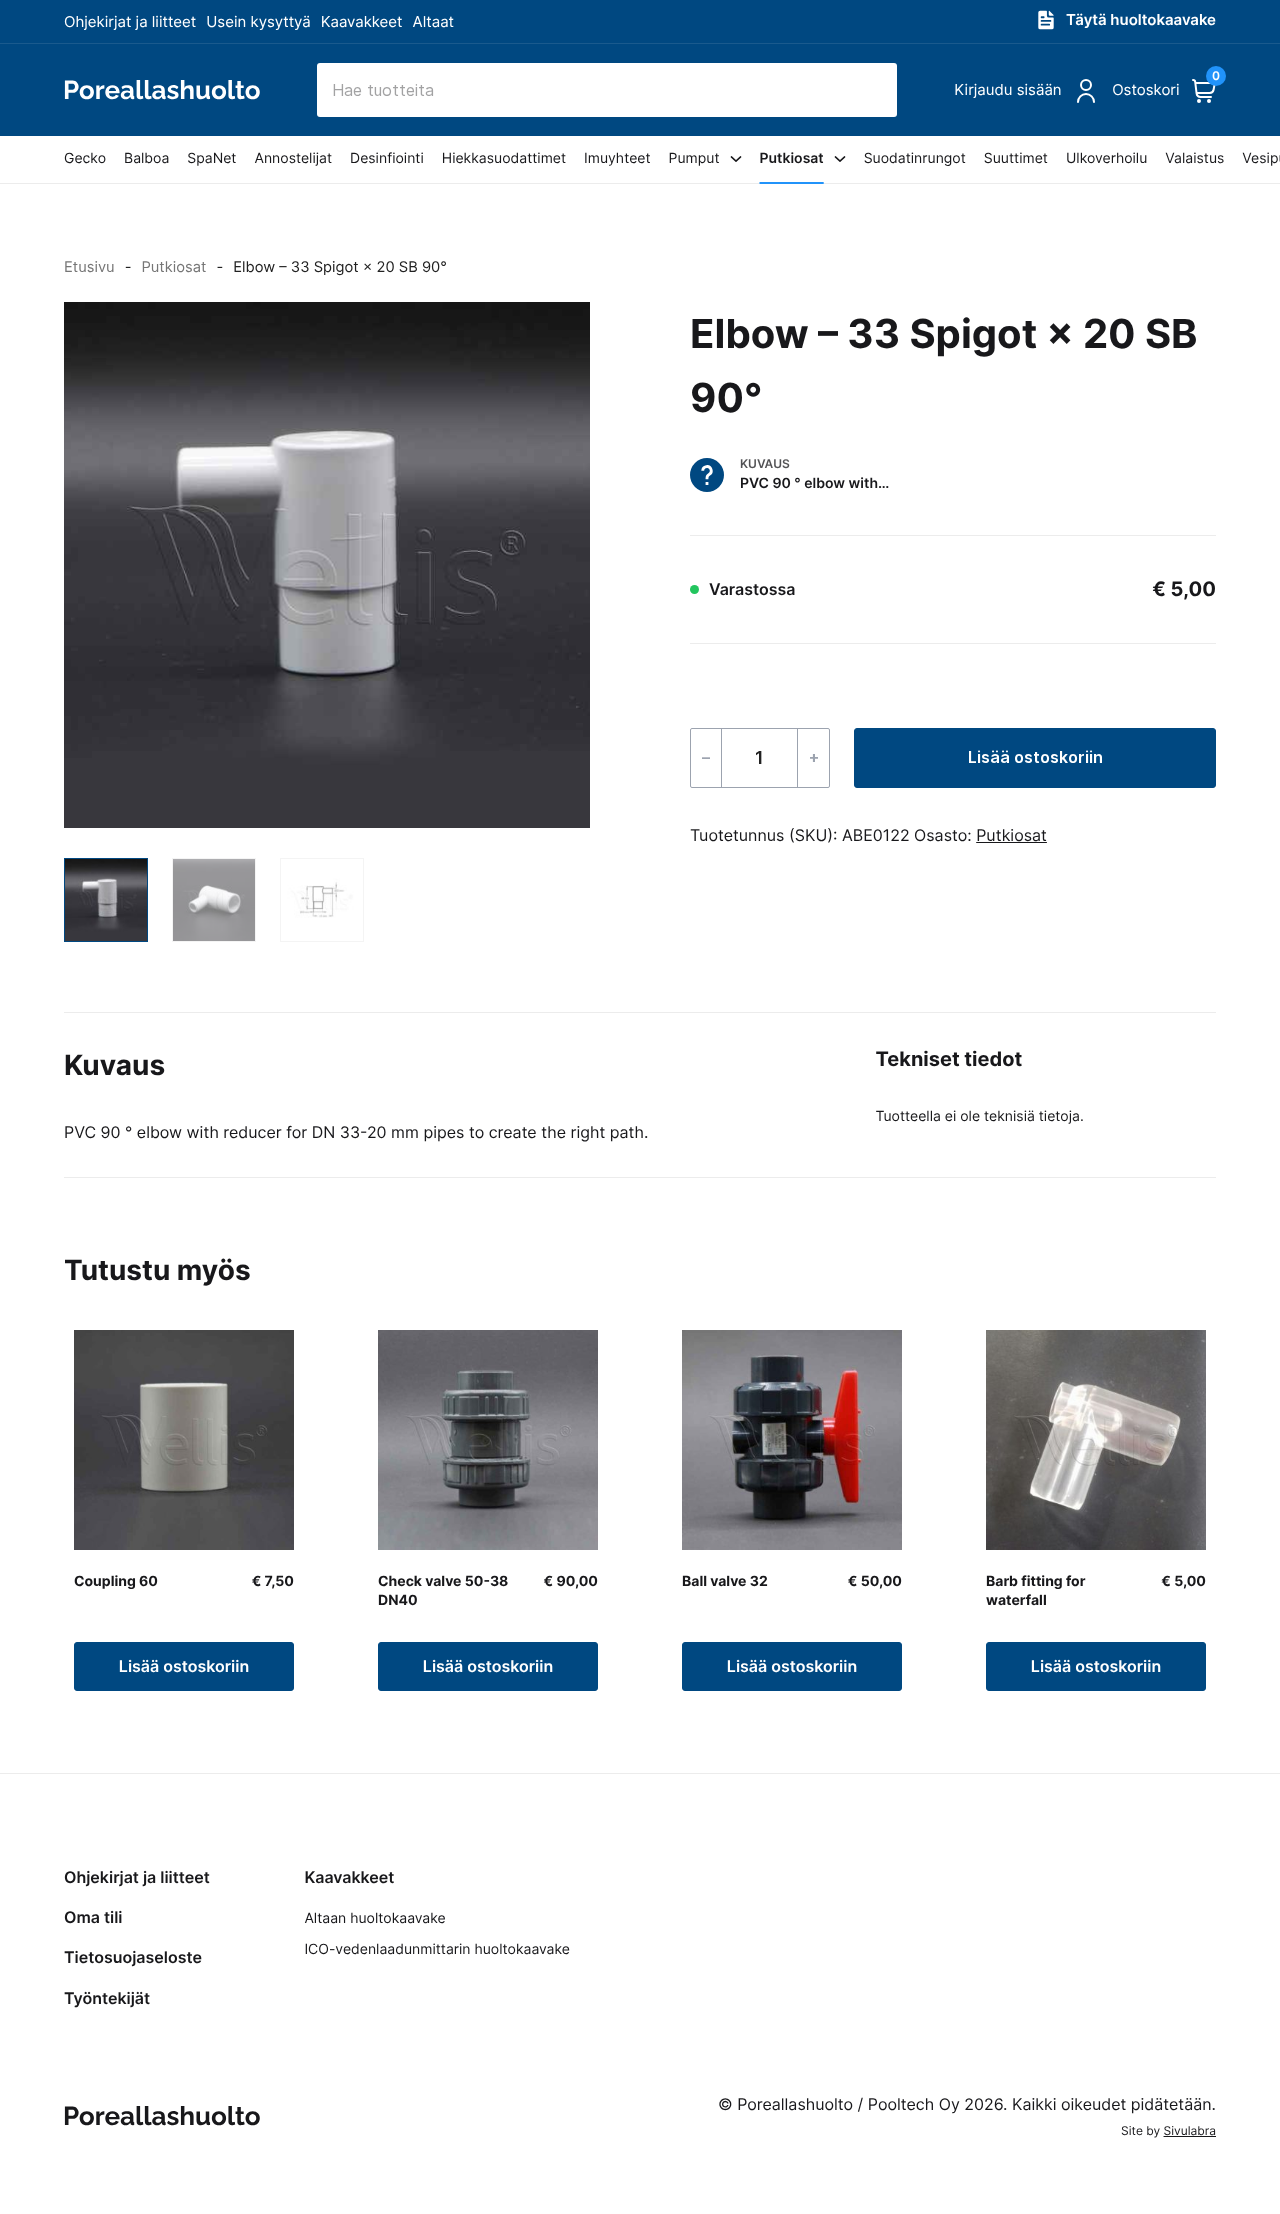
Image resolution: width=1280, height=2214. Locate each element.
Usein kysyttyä (258, 21)
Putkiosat (173, 267)
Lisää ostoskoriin (1035, 757)
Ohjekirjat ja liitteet (130, 21)
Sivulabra (1190, 2130)
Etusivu (89, 267)
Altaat (434, 21)
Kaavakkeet (362, 21)
